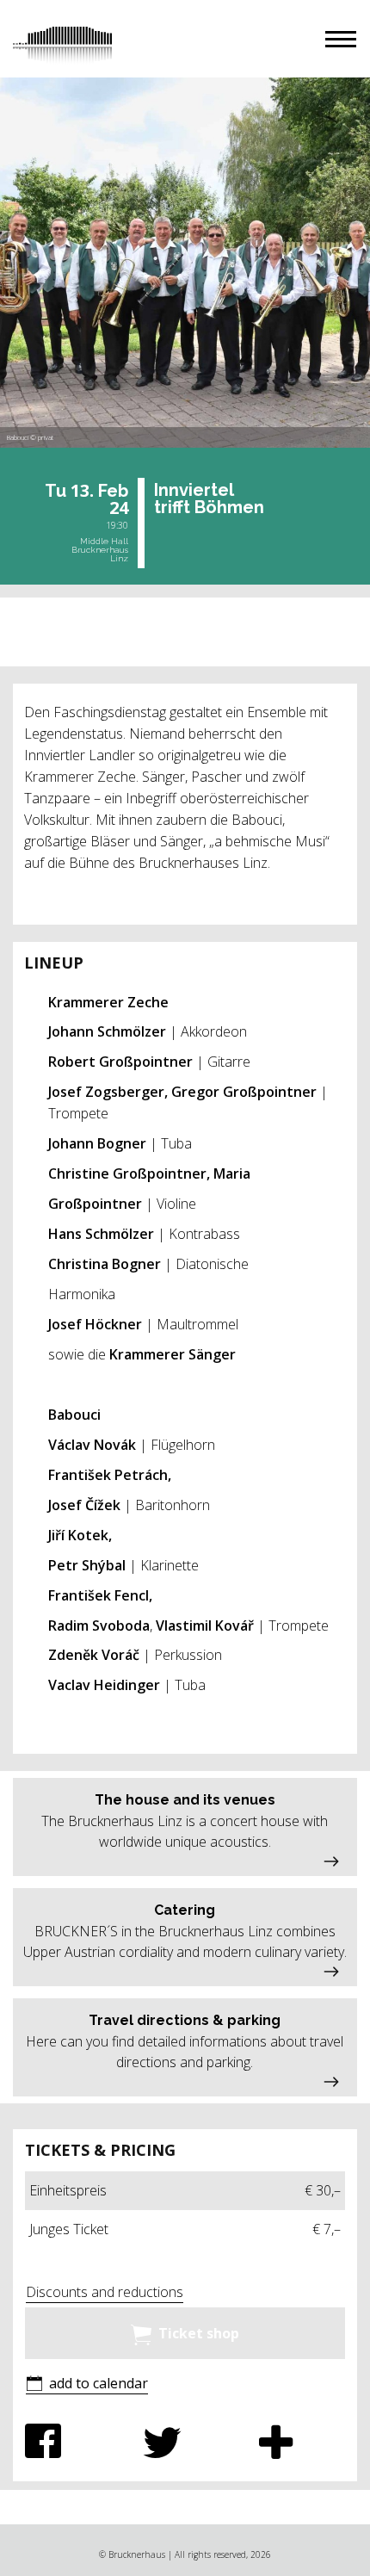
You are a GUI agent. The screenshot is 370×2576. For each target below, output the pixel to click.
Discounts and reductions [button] (105, 2292)
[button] (341, 39)
